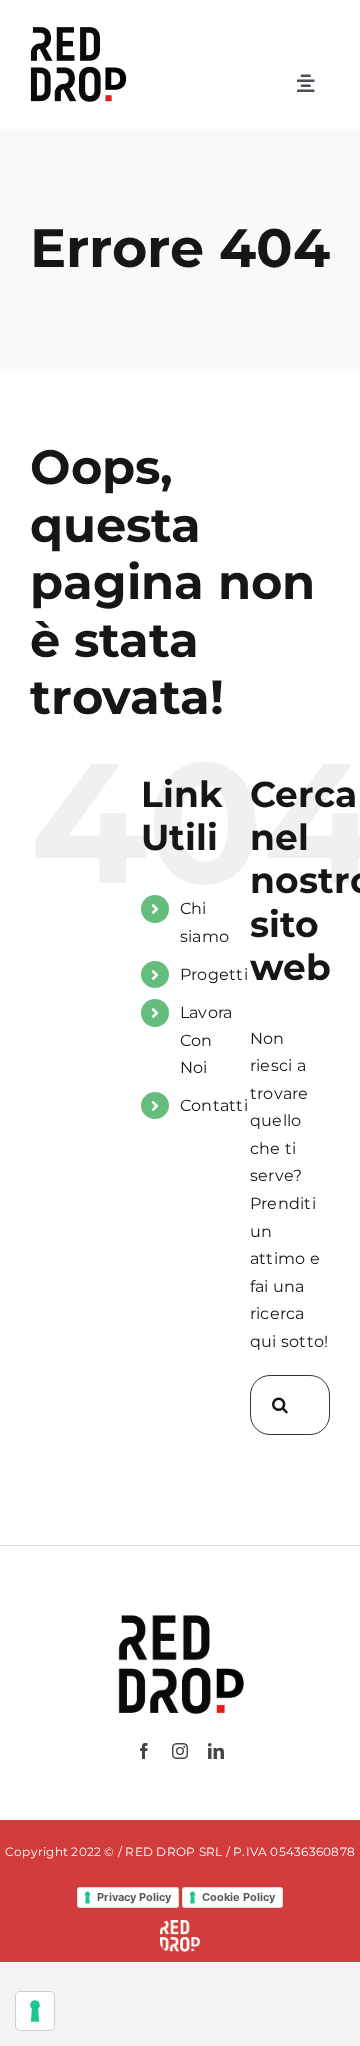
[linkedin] (216, 1751)
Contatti (214, 1105)
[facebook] (144, 1751)
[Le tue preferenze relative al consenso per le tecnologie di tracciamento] (35, 2011)
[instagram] (180, 1751)
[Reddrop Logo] (180, 1613)
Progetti (214, 974)
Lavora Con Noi (206, 1039)
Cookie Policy (238, 1897)
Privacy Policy (134, 1897)
